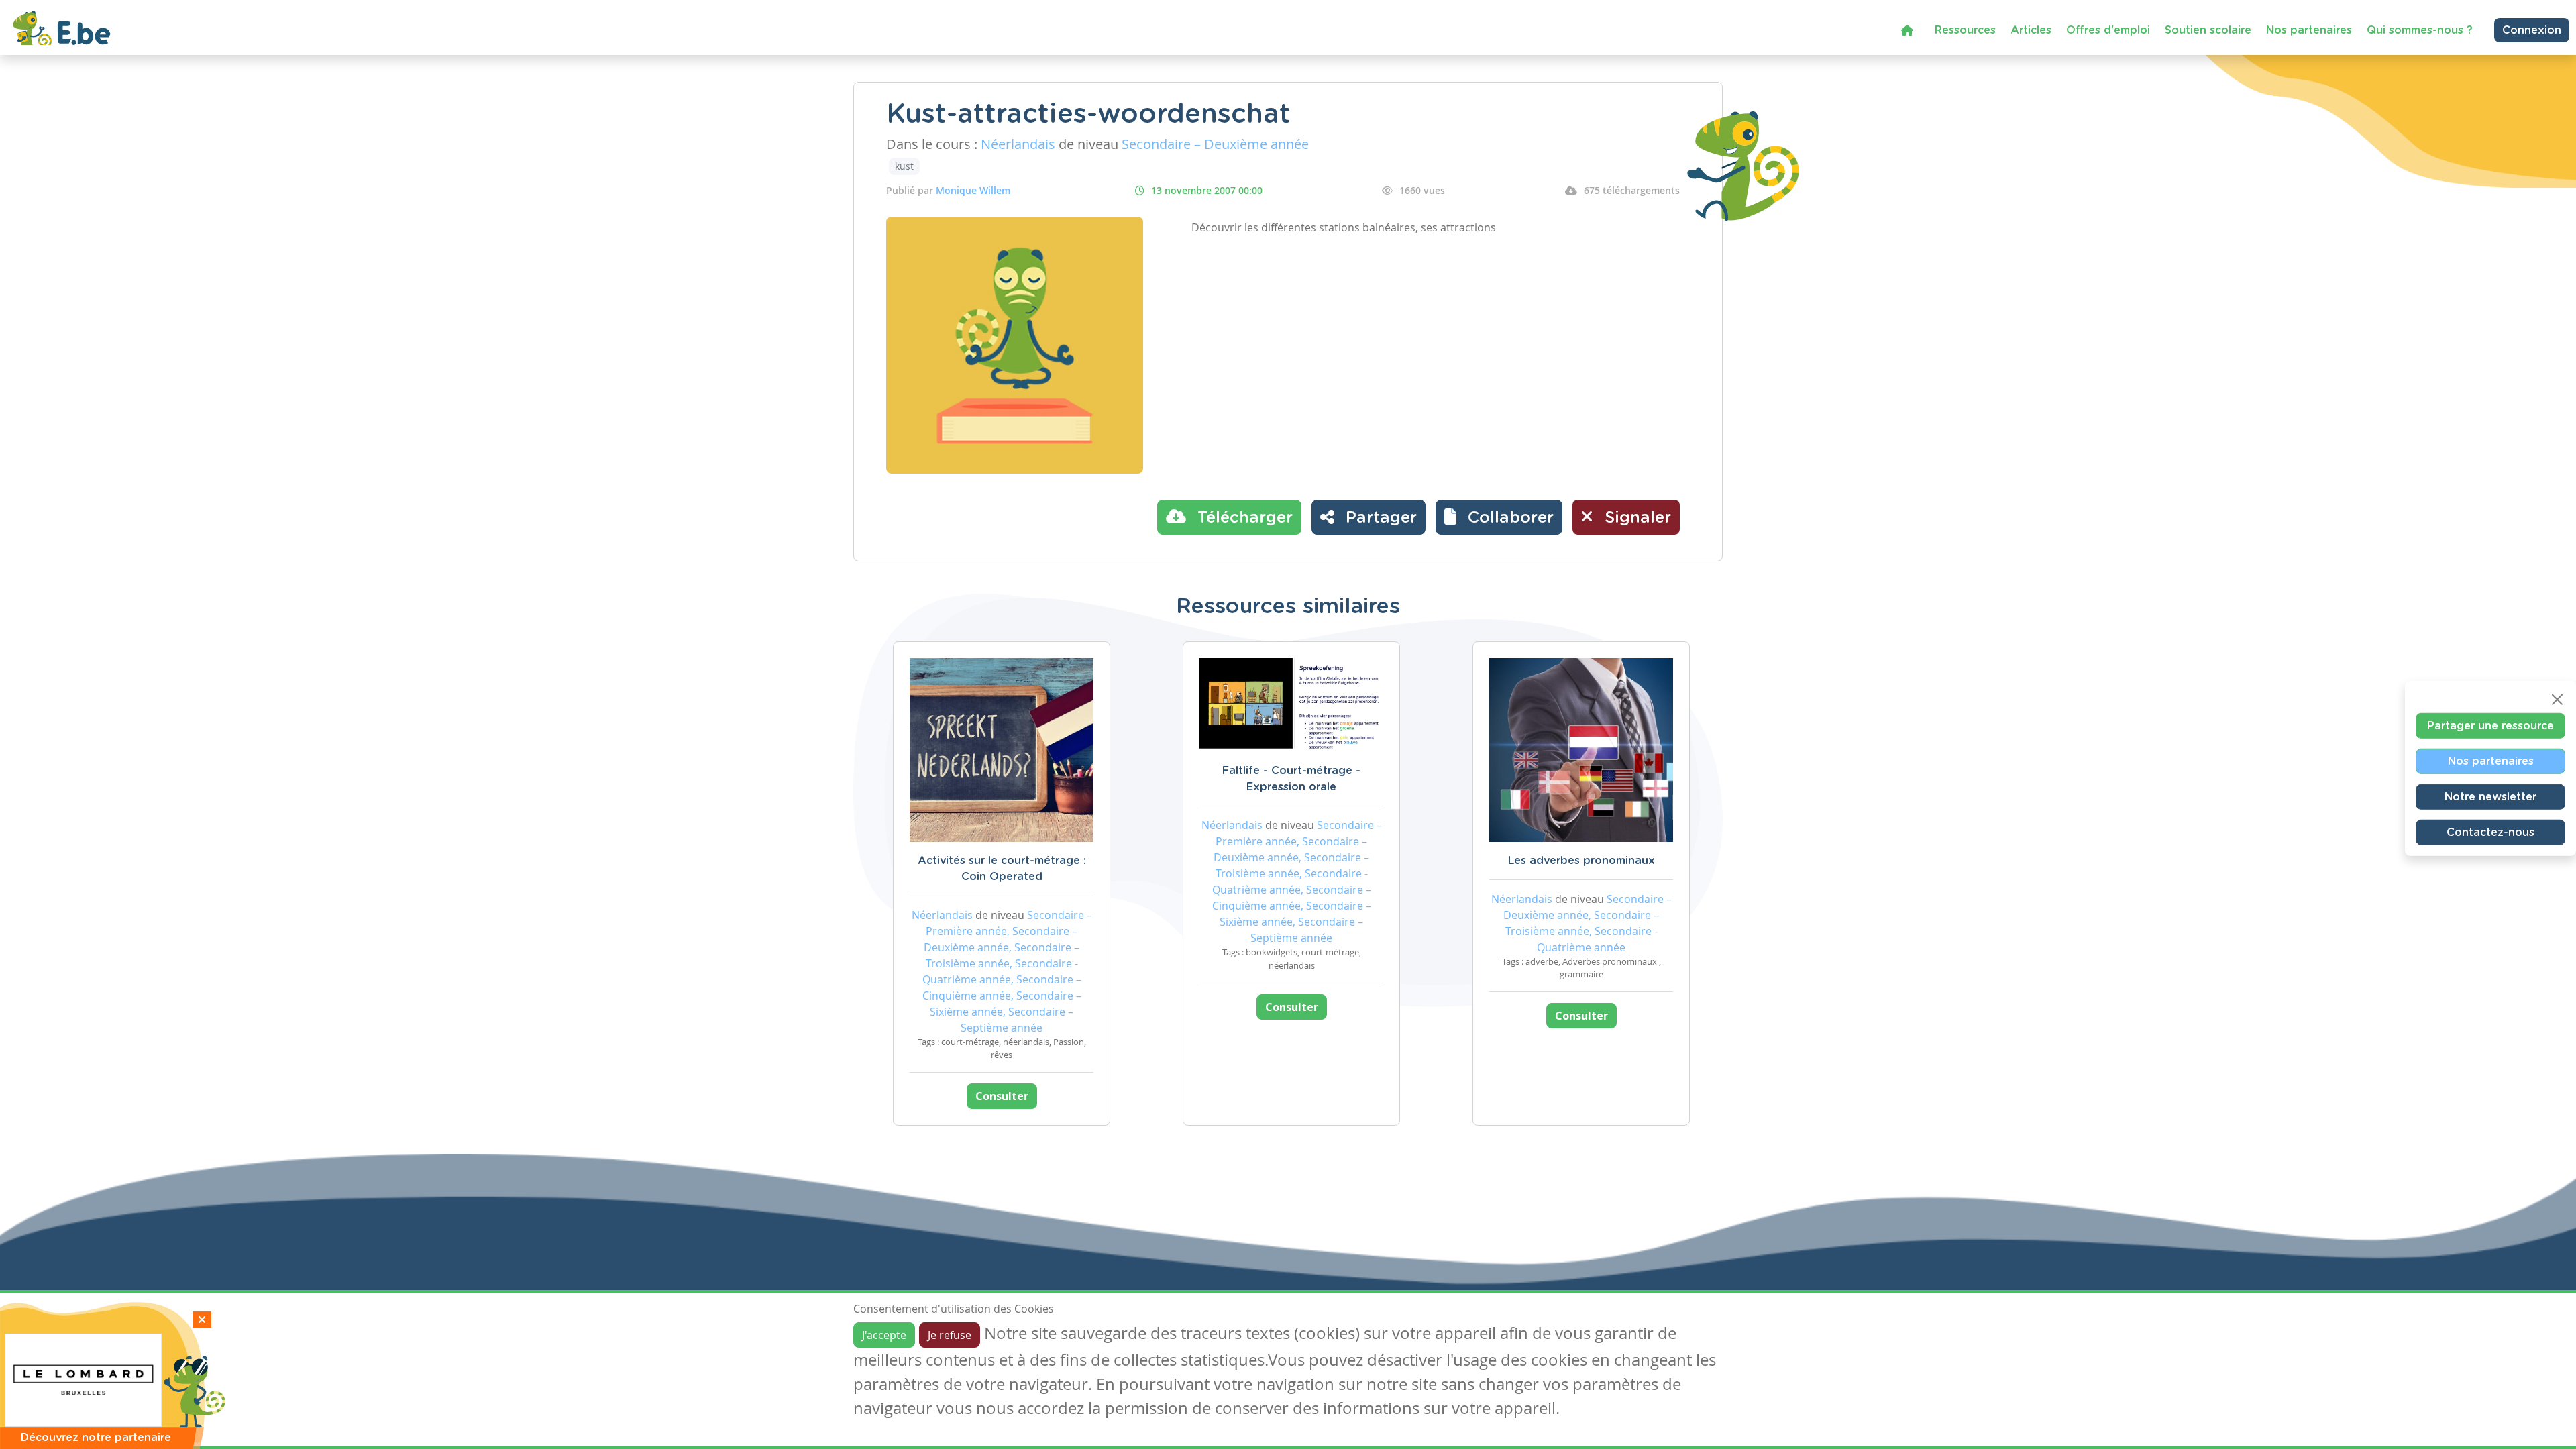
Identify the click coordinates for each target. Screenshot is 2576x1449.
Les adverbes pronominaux (1581, 861)
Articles (2031, 30)
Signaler (1635, 518)
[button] (1499, 517)
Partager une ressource (2490, 726)
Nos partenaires (2309, 30)
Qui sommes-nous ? (2420, 30)
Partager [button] (1379, 518)
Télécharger (1243, 518)
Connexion (2532, 30)
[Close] (2557, 700)
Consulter (1002, 1096)
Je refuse (950, 1335)
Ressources (1965, 30)
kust (904, 166)
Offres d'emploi (2108, 30)
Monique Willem (973, 190)
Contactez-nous (2490, 833)
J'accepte (884, 1335)
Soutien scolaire (2208, 30)
